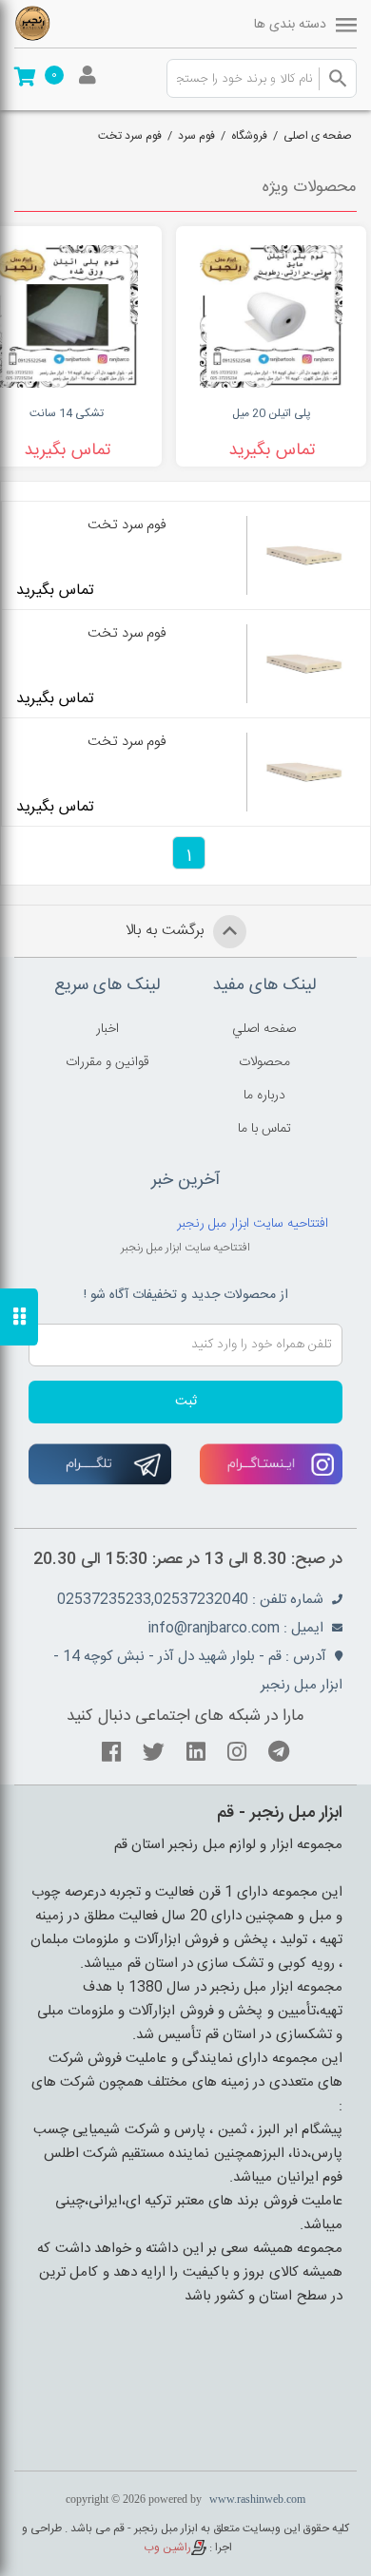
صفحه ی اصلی (318, 136)
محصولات (264, 1062)
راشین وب (167, 2547)
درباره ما (264, 1096)
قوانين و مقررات (107, 1062)
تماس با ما (264, 1129)
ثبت (186, 1402)
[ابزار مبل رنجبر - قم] (67, 24)
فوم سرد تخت (130, 136)
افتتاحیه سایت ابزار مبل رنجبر (253, 1224)
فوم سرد (196, 136)
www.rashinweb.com (257, 2499)
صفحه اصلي (264, 1029)
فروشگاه (249, 136)
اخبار (107, 1029)
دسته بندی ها (290, 25)
